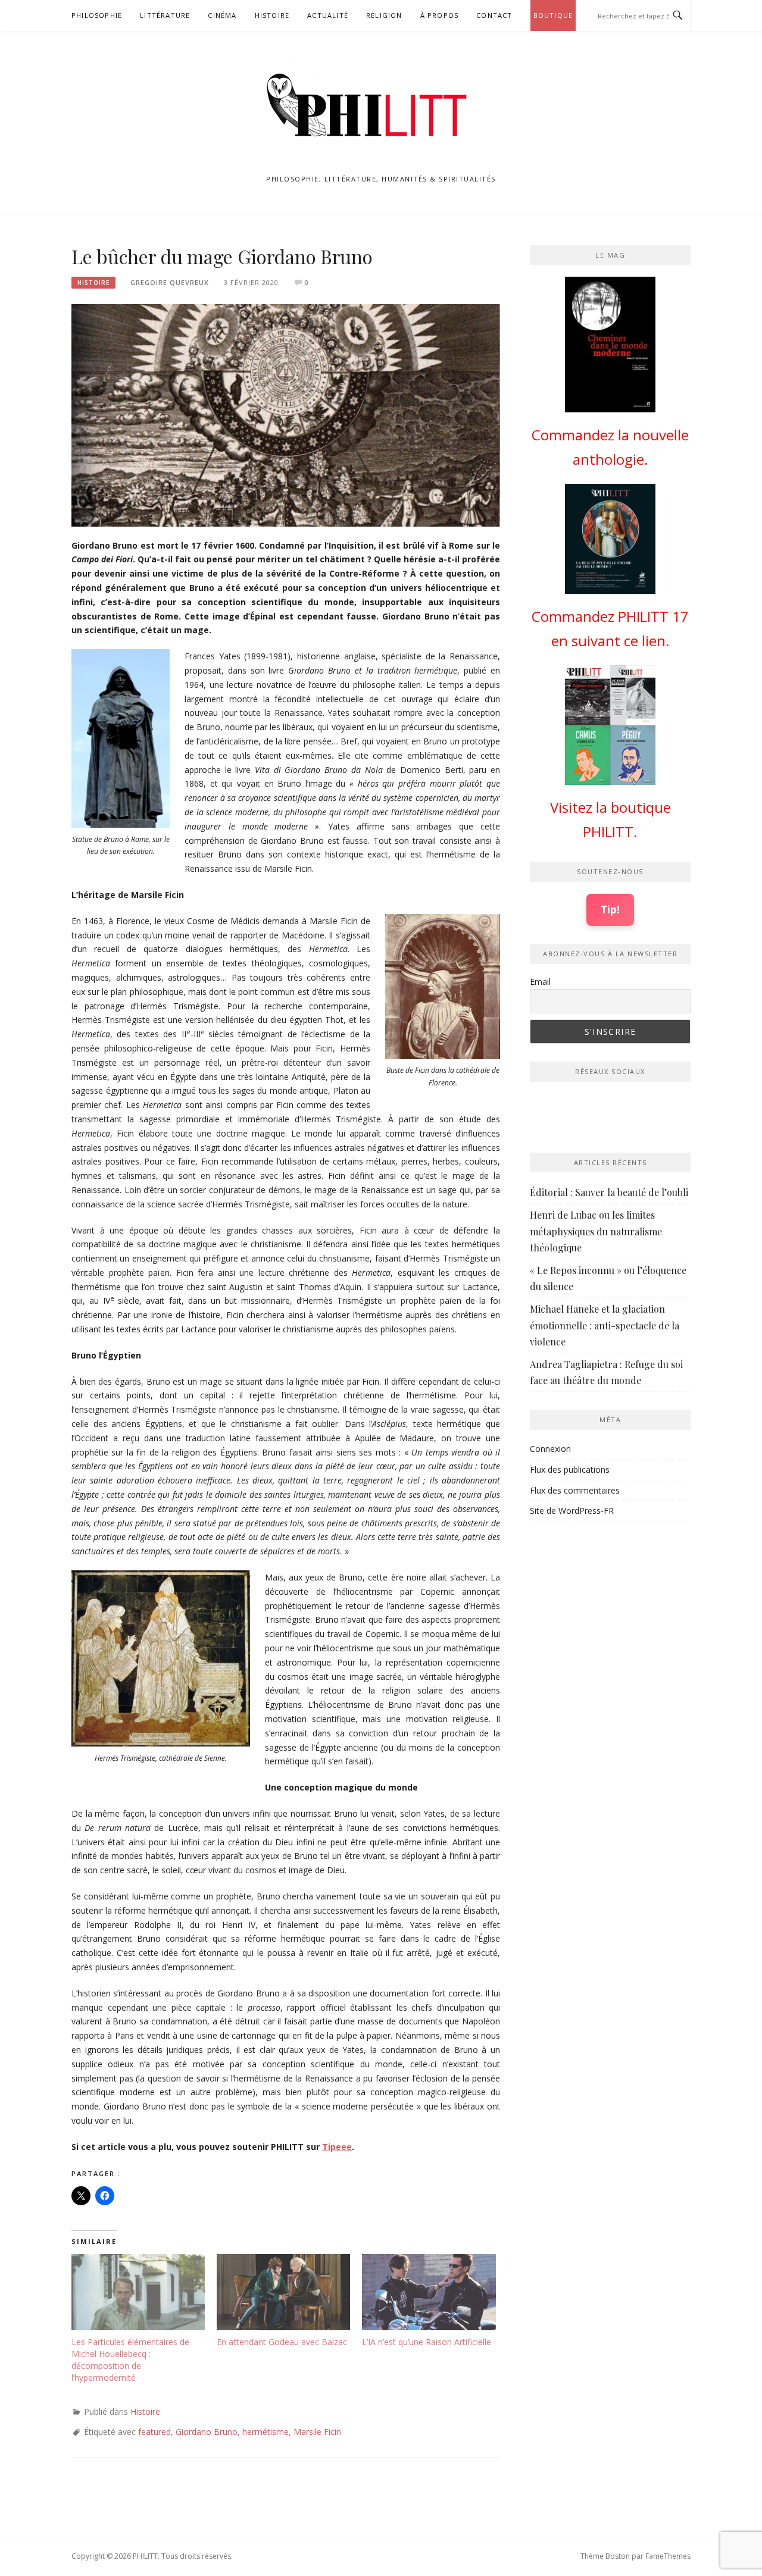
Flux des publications (570, 1469)
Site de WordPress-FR (572, 1511)
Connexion (550, 1449)
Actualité (328, 15)
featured (154, 2432)
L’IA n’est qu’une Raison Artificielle (427, 2342)
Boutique (553, 15)
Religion (384, 15)
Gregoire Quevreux (170, 282)
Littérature (165, 15)
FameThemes (668, 2556)
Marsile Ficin (317, 2432)
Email (540, 982)
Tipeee (337, 2147)
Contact (494, 15)
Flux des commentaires (575, 1490)
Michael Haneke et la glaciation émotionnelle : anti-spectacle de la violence (605, 1325)
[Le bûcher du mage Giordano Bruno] (286, 414)
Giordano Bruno (207, 2432)
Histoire (272, 15)
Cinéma (222, 15)
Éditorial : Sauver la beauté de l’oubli (609, 1192)
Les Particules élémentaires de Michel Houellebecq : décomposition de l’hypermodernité (130, 2360)
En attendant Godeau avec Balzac (282, 2342)
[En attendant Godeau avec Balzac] (283, 2292)
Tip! (610, 909)
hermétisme (266, 2432)
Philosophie (97, 15)
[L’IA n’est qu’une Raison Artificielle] (429, 2292)
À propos (440, 15)
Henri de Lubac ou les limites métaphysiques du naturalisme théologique (596, 1231)
